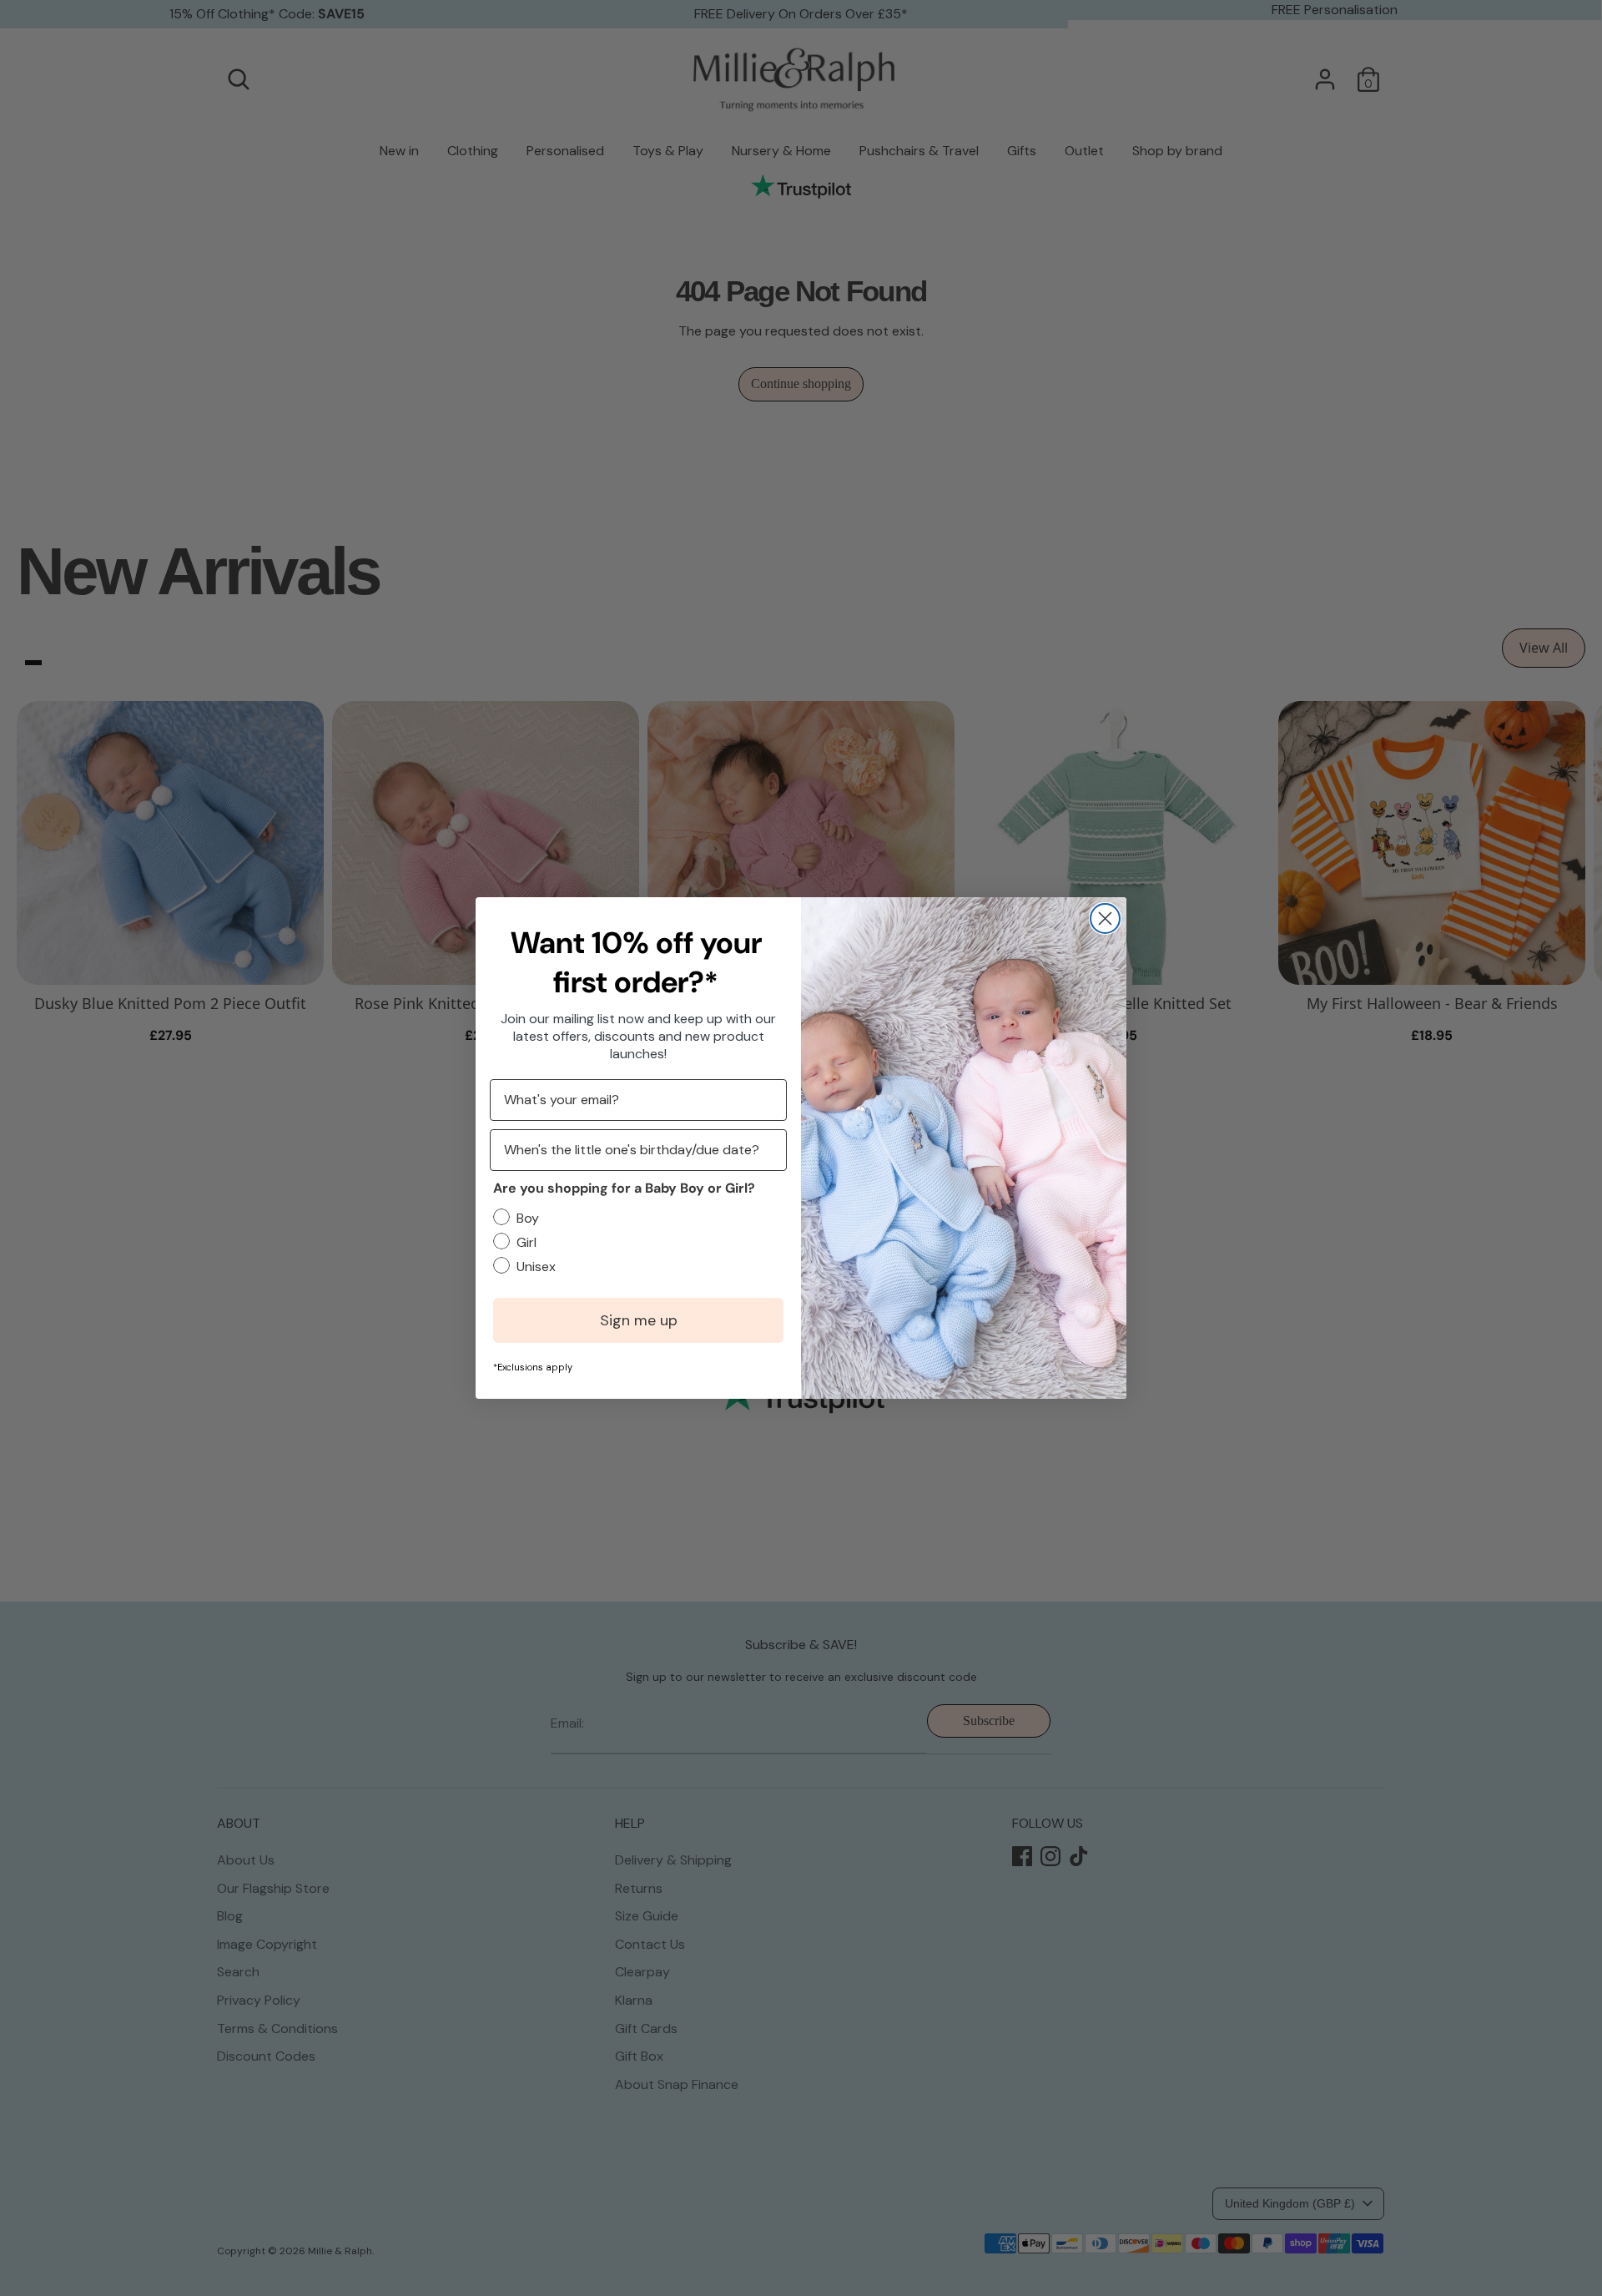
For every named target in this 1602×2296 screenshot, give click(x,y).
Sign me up (639, 1320)
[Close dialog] (1105, 918)
